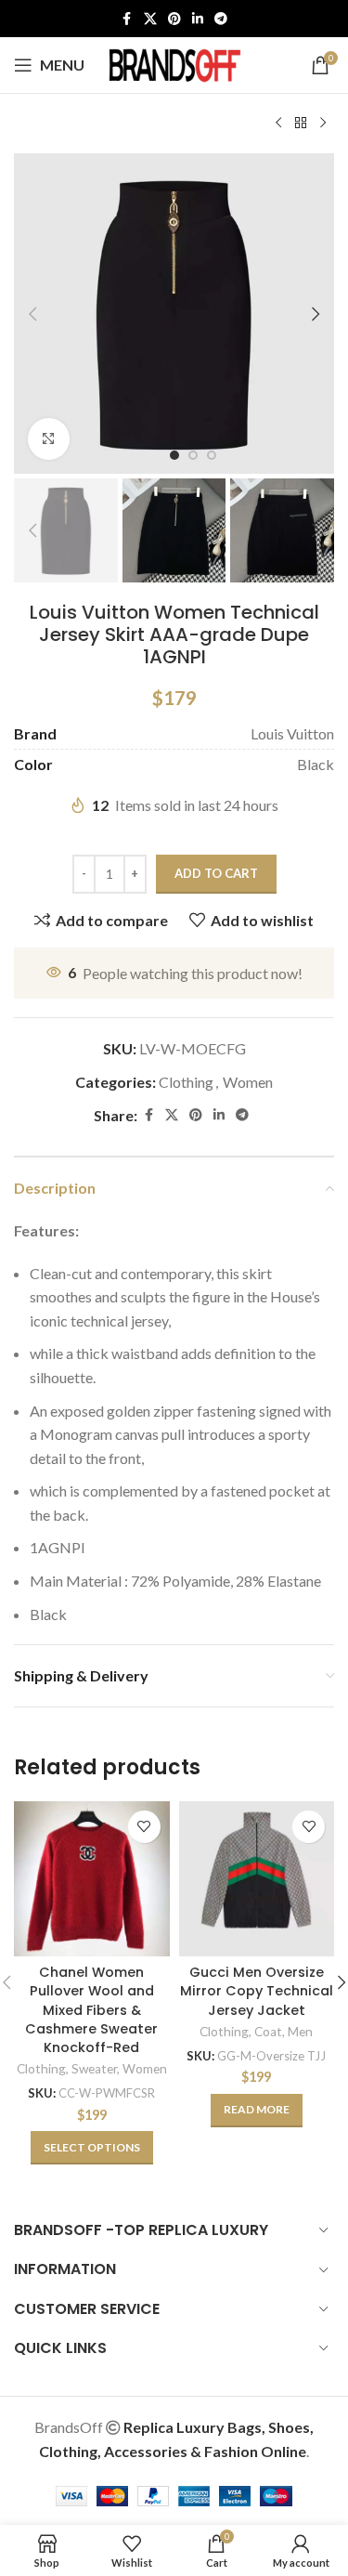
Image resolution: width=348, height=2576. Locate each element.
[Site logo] (174, 63)
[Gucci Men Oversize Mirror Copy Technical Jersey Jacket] (257, 1879)
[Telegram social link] (221, 19)
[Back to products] (301, 124)
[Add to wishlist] (144, 1827)
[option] (174, 455)
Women (248, 1082)
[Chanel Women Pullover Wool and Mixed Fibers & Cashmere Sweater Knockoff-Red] (92, 1879)
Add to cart (216, 873)
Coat (268, 2032)
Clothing (186, 1082)
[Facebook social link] (127, 19)
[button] (32, 314)
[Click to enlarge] (49, 439)
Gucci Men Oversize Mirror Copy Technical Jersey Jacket (257, 1991)
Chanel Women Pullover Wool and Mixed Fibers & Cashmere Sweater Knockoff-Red (91, 2010)
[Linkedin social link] (198, 19)
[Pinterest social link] (174, 19)
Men (300, 2032)
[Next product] (323, 124)
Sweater (94, 2069)
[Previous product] (278, 124)
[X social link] (150, 19)
